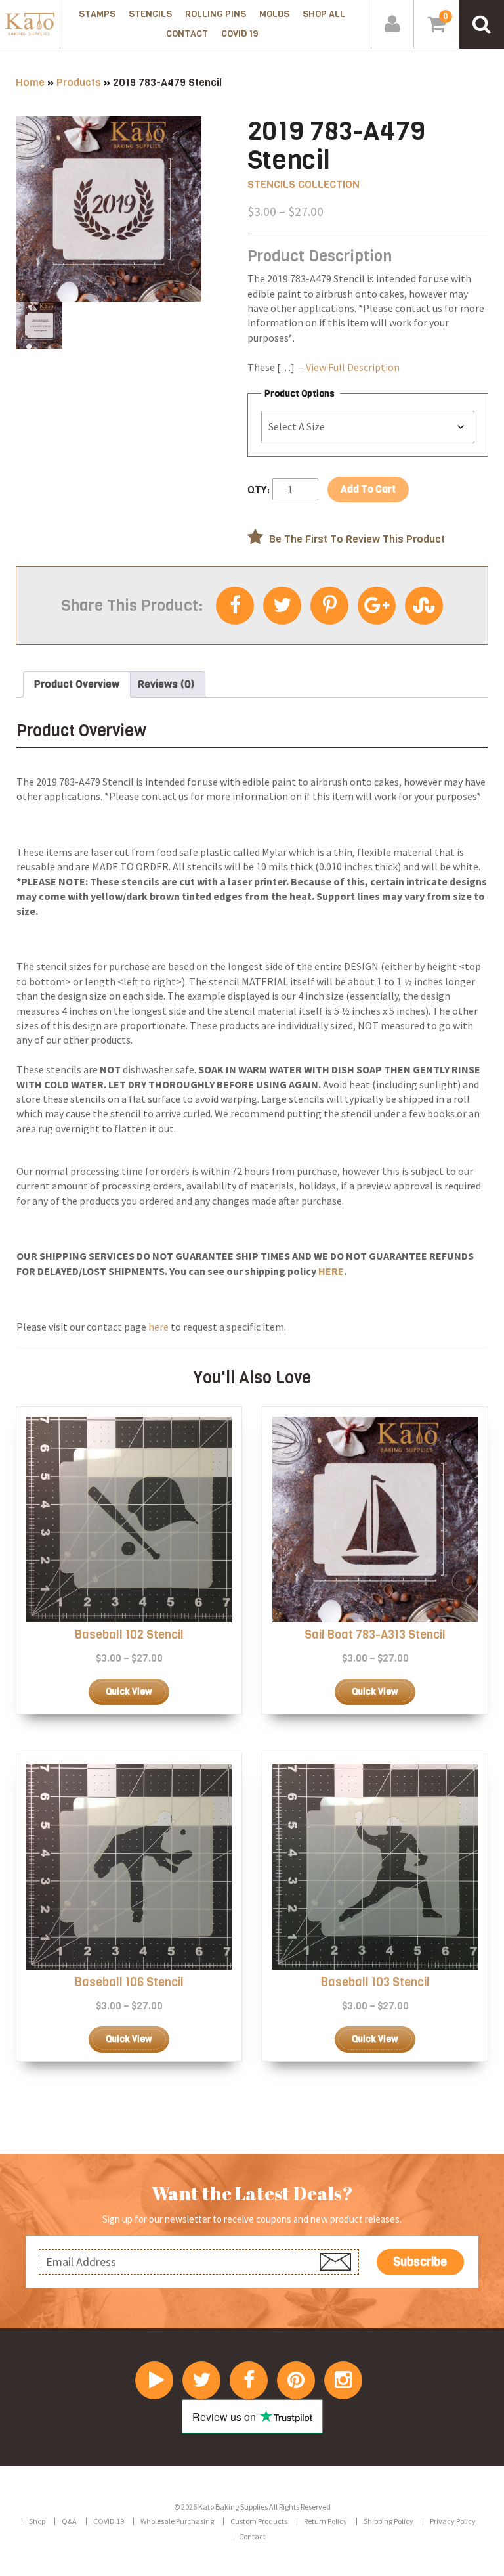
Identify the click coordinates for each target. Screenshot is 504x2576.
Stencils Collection (304, 184)
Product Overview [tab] (77, 684)
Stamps (97, 14)
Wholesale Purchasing (177, 2521)
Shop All (324, 14)
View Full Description (353, 367)
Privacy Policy (453, 2521)
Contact (187, 34)
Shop (37, 2521)
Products (79, 82)
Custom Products (259, 2521)
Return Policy (325, 2521)
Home (30, 82)
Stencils (150, 14)
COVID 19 (240, 34)
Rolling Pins (216, 14)
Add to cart (368, 489)
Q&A (69, 2521)
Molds (274, 14)
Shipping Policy (388, 2521)
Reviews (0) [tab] (166, 684)
